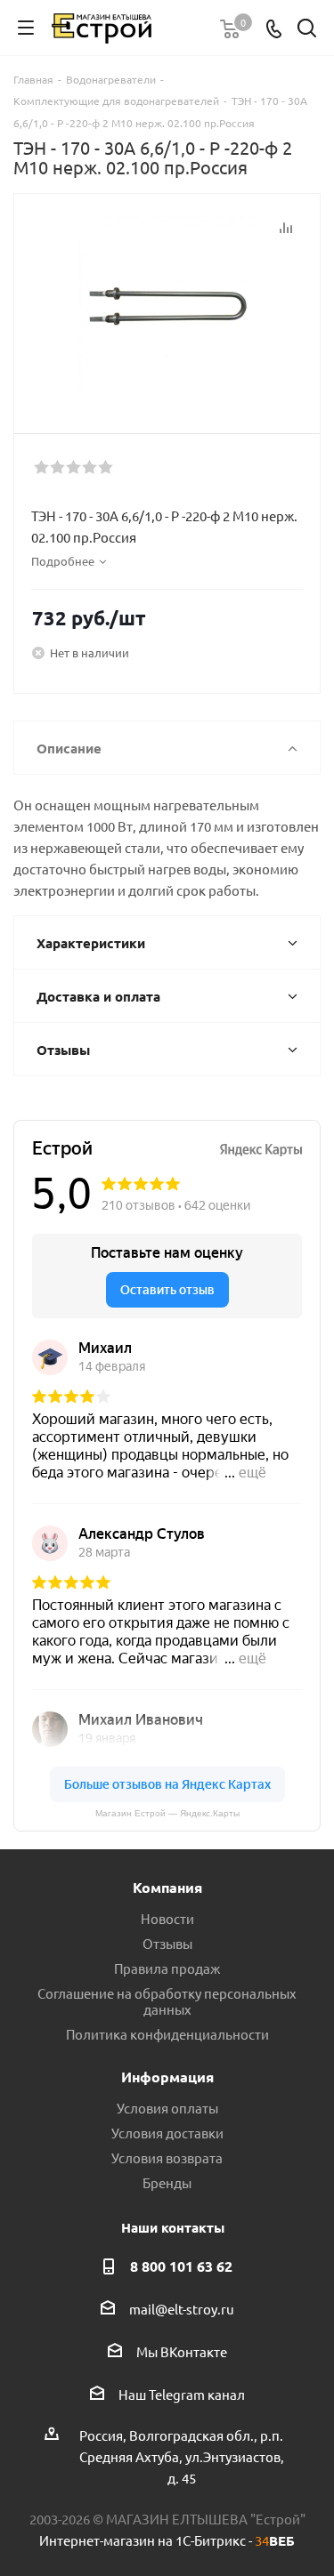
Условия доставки (167, 2133)
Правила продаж (167, 1968)
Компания (167, 1887)
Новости (167, 1918)
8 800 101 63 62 (181, 2266)
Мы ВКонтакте (182, 2351)
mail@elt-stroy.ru (182, 2309)
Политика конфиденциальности (167, 2034)
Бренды (167, 2182)
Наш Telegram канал (182, 2394)
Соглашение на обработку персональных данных (167, 2001)
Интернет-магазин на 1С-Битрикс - (167, 2540)
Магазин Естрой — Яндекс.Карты (167, 1813)
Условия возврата (167, 2157)
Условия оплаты (167, 2108)
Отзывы (167, 1943)
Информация (167, 2077)
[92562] (167, 306)
